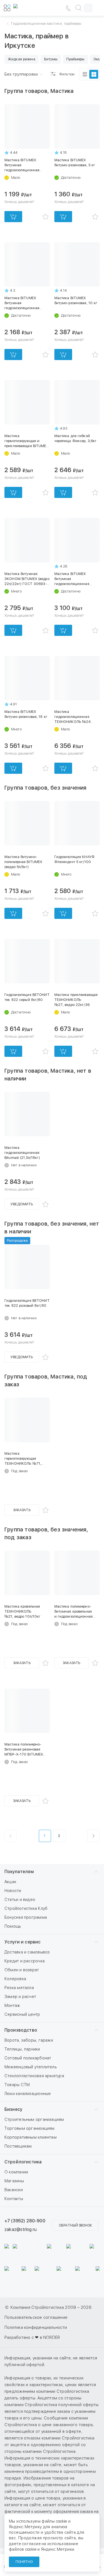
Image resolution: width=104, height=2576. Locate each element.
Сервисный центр (22, 2014)
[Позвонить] (68, 8)
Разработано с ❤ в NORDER (32, 2337)
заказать (22, 1510)
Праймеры (75, 59)
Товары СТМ (17, 2085)
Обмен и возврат (22, 1970)
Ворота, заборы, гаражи (29, 2040)
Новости (13, 1891)
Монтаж (12, 2005)
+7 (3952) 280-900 (25, 2221)
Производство (21, 2030)
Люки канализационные (28, 2094)
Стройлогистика (23, 2162)
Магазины (14, 2181)
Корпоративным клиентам (31, 2137)
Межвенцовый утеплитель (31, 2067)
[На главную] (30, 8)
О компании (16, 2172)
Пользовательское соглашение (36, 2317)
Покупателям (19, 1872)
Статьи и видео (20, 1900)
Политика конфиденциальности (36, 2327)
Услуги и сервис (22, 1942)
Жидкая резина (21, 59)
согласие (31, 2544)
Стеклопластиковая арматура (34, 2076)
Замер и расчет (20, 1997)
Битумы (51, 59)
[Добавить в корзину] (13, 217)
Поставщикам (18, 2146)
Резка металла (19, 1988)
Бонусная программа (26, 1917)
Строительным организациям (34, 2119)
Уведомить (22, 1204)
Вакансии (14, 2190)
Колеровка (15, 1979)
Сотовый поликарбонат (28, 2058)
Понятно (24, 2562)
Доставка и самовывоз (27, 1952)
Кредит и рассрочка (25, 1961)
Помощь (13, 1926)
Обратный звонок (75, 2225)
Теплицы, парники (22, 2049)
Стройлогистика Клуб (26, 1908)
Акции (10, 1882)
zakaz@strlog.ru (21, 2229)
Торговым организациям (30, 2128)
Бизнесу (13, 2109)
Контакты (14, 2199)
